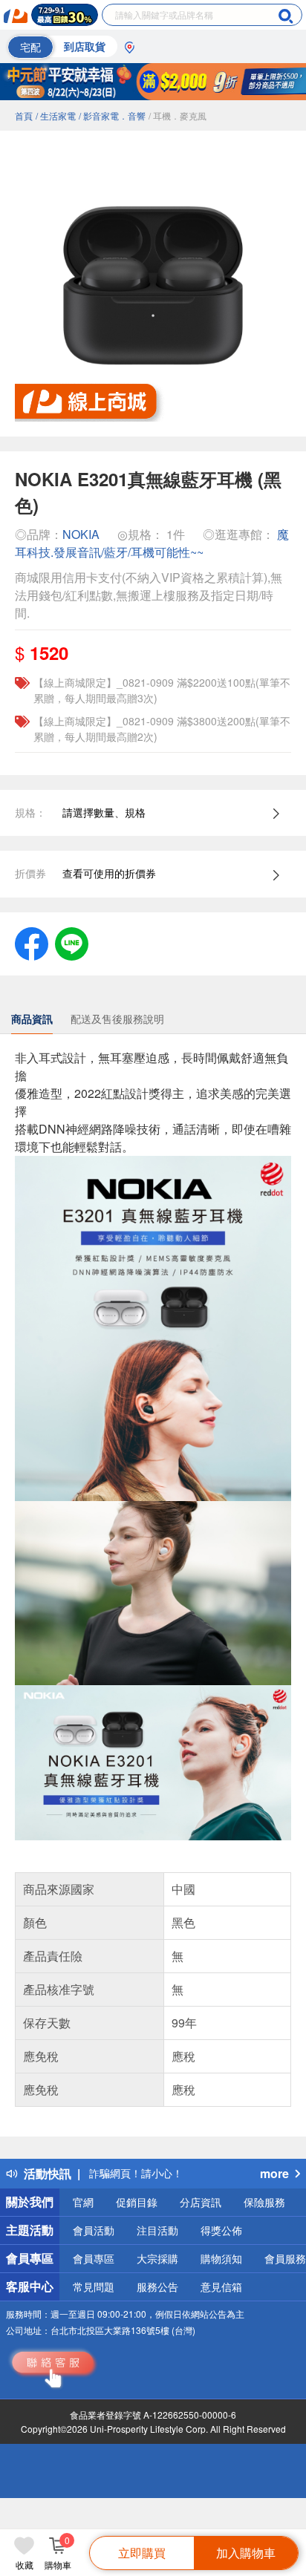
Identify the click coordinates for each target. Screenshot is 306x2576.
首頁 (24, 115)
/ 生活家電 (56, 115)
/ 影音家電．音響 (112, 115)
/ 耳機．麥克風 (178, 115)
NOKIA (81, 534)
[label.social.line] (72, 942)
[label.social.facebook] (32, 942)
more (274, 2173)
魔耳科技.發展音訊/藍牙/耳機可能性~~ (152, 543)
